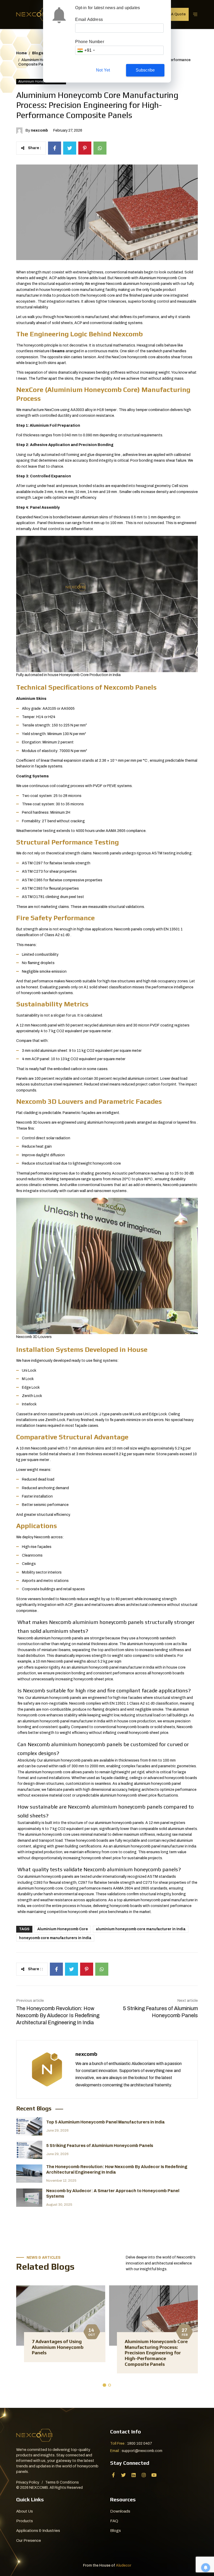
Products (25, 2521)
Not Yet (103, 70)
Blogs (38, 53)
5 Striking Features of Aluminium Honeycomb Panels (160, 2012)
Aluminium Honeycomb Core (63, 1929)
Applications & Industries (38, 2531)
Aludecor (124, 2565)
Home (22, 53)
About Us (25, 2511)
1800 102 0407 (140, 2443)
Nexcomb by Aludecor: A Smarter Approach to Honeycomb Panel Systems (113, 2193)
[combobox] (86, 50)
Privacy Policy (28, 2482)
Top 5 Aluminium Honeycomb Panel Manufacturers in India (105, 2122)
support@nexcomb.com (142, 2451)
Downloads (120, 2511)
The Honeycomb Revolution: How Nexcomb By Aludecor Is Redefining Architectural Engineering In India (58, 2015)
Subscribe (145, 70)
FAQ (114, 2521)
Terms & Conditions (62, 2482)
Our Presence (29, 2540)
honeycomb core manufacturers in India (55, 1938)
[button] (104, 2386)
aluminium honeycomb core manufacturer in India (141, 1929)
